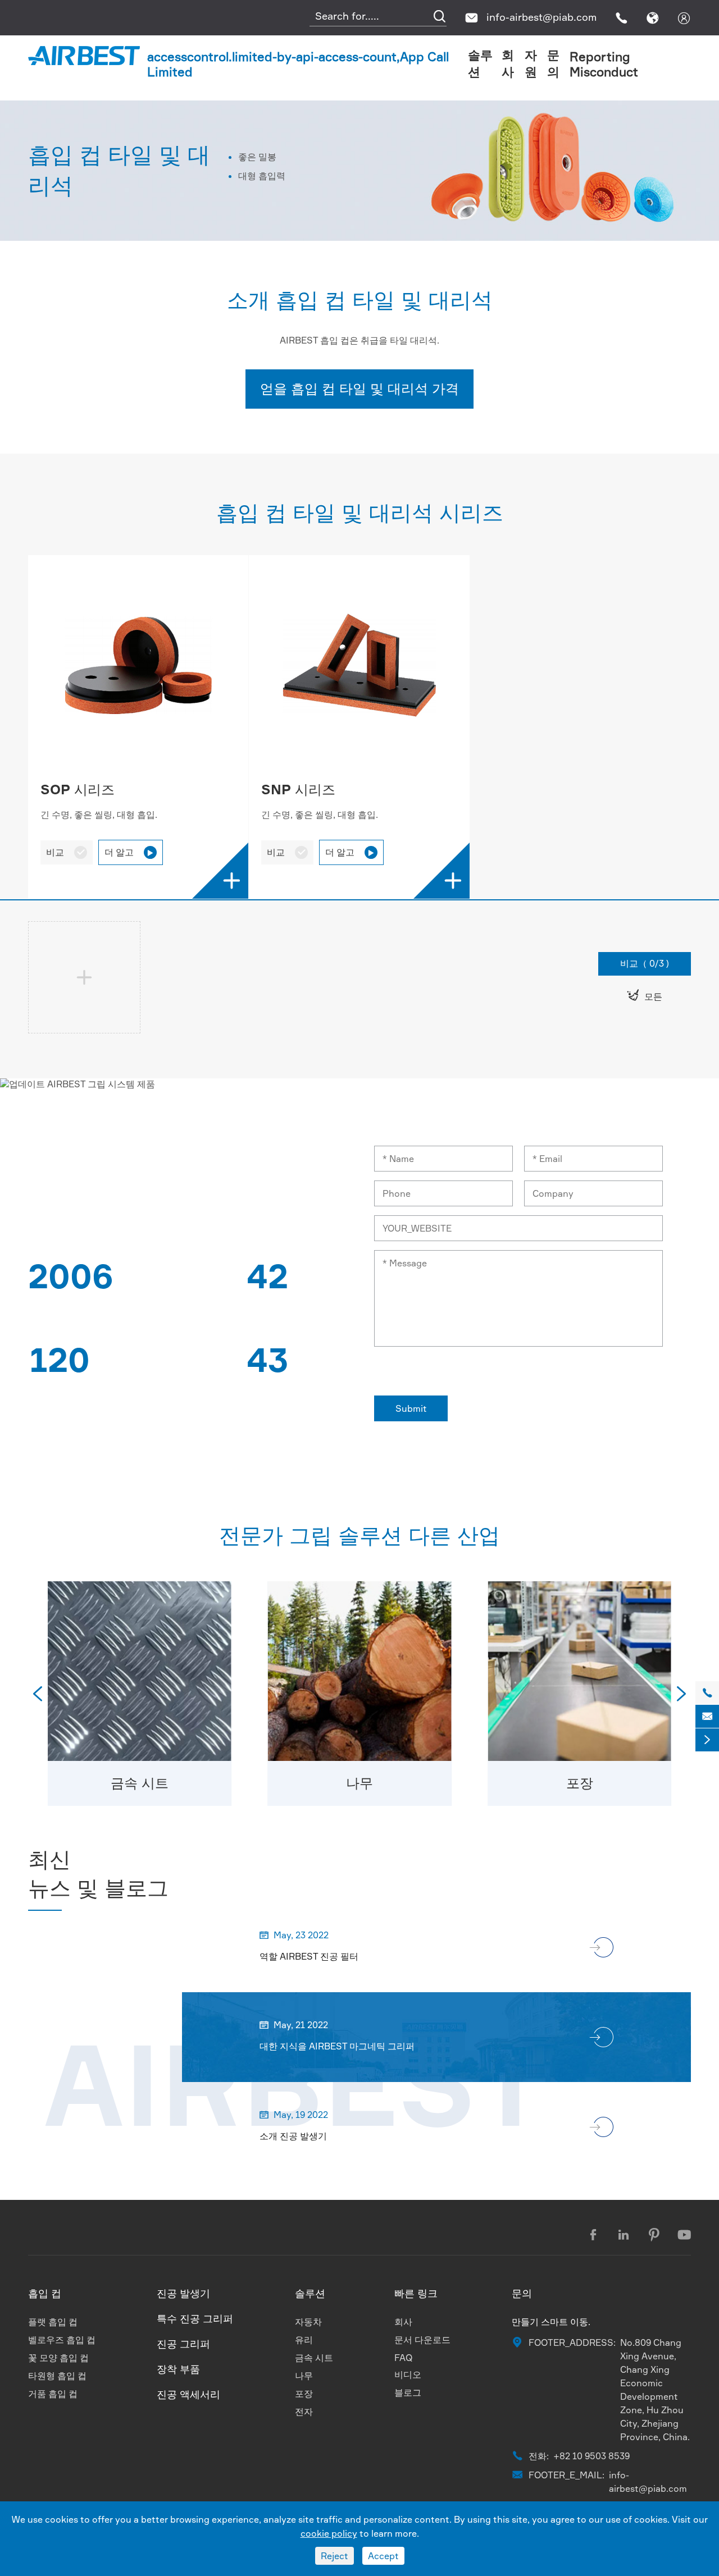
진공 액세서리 (188, 2394)
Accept (383, 2556)
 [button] (681, 1694)
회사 (403, 2322)
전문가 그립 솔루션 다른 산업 (359, 1535)
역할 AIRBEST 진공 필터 (309, 1956)
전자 (304, 2412)
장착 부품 (178, 2369)
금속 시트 (140, 1783)
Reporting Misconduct (604, 64)
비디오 (408, 2374)
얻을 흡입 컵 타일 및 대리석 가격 (359, 388)
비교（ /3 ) (645, 963)
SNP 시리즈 (298, 789)
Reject (335, 2556)
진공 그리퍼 (183, 2344)
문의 (522, 2293)
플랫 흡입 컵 (53, 2322)
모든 (645, 996)
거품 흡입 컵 (53, 2394)
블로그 (408, 2392)
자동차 (308, 2322)
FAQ (404, 2358)
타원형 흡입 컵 (57, 2376)
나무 (359, 1783)
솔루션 (310, 2293)
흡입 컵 (45, 2293)
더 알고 (129, 852)
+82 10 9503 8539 (591, 2456)
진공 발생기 (183, 2293)
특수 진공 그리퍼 (195, 2318)
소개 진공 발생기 (293, 2136)
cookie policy (329, 2533)
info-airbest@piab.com (541, 17)
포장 (580, 1783)
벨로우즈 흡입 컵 (62, 2340)
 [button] (38, 1694)
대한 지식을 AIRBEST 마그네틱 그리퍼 (337, 2046)
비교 (67, 852)
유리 (304, 2340)
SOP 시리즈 (78, 789)
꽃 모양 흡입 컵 (58, 2358)
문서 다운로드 (422, 2340)
